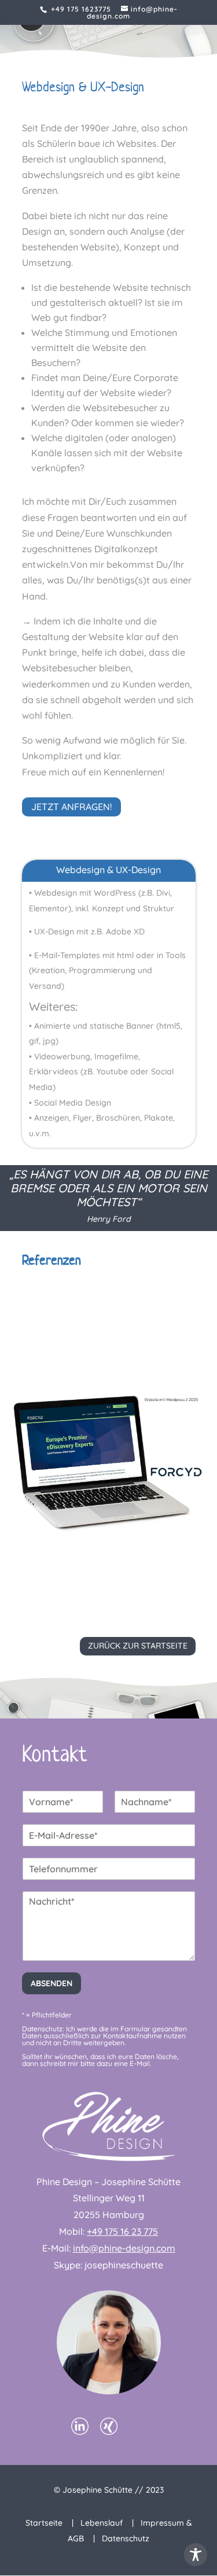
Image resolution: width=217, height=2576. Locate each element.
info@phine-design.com (124, 2248)
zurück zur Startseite (138, 1646)
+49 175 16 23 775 (122, 2231)
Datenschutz (126, 2538)
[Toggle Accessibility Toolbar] (196, 2555)
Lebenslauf (102, 2523)
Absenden (52, 1983)
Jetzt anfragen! (71, 807)
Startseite (44, 2523)
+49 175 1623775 (81, 9)
